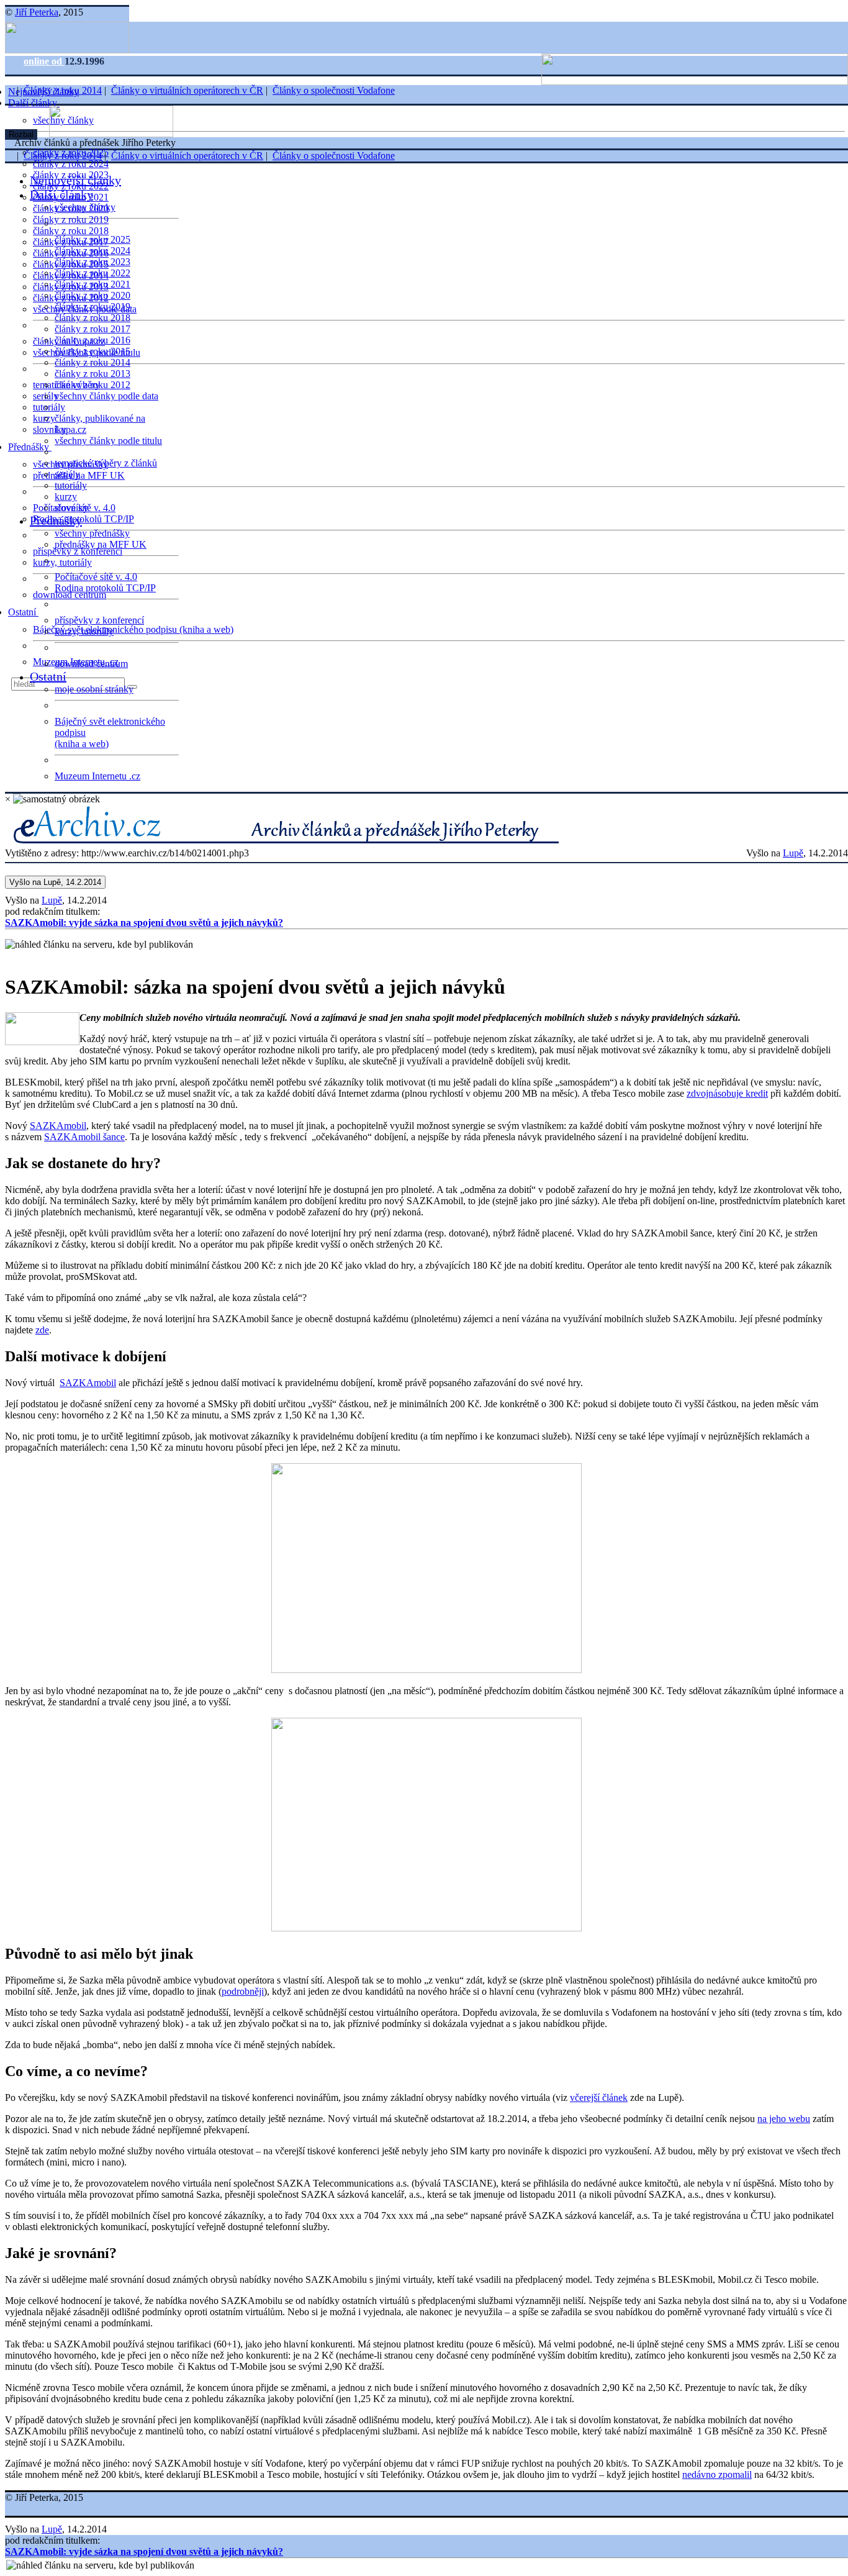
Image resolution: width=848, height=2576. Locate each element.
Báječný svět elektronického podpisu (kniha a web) (133, 629)
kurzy (66, 497)
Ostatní (23, 612)
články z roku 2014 (92, 362)
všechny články (85, 207)
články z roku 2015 (92, 351)
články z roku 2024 (71, 164)
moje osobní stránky (94, 689)
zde (42, 1330)
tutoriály (49, 407)
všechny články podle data (106, 396)
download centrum (70, 595)
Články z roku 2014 (63, 90)
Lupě (793, 853)
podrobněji (243, 1991)
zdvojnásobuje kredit (727, 1093)
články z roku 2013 (92, 374)
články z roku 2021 (92, 284)
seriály (67, 474)
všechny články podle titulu (108, 441)
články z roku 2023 (92, 262)
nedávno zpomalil (717, 2474)
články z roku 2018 (71, 231)
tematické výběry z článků (106, 463)
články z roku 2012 (92, 385)
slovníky (50, 429)
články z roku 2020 (92, 295)
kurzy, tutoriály (62, 562)
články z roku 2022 (92, 273)
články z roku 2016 (92, 340)
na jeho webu (784, 2119)
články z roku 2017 (92, 329)
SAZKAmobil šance (84, 1137)
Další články (34, 103)
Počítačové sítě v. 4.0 (96, 577)
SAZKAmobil (58, 1126)
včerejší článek (599, 2098)
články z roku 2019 (71, 220)
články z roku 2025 (92, 239)
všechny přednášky (92, 533)
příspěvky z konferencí (78, 551)
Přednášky (30, 447)
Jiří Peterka (37, 12)
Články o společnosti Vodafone (334, 90)
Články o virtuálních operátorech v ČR (187, 90)
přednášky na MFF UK (101, 544)
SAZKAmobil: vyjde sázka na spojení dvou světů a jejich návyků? (144, 923)
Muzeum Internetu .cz (97, 776)
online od (44, 61)
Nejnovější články (75, 180)
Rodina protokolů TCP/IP (83, 519)
